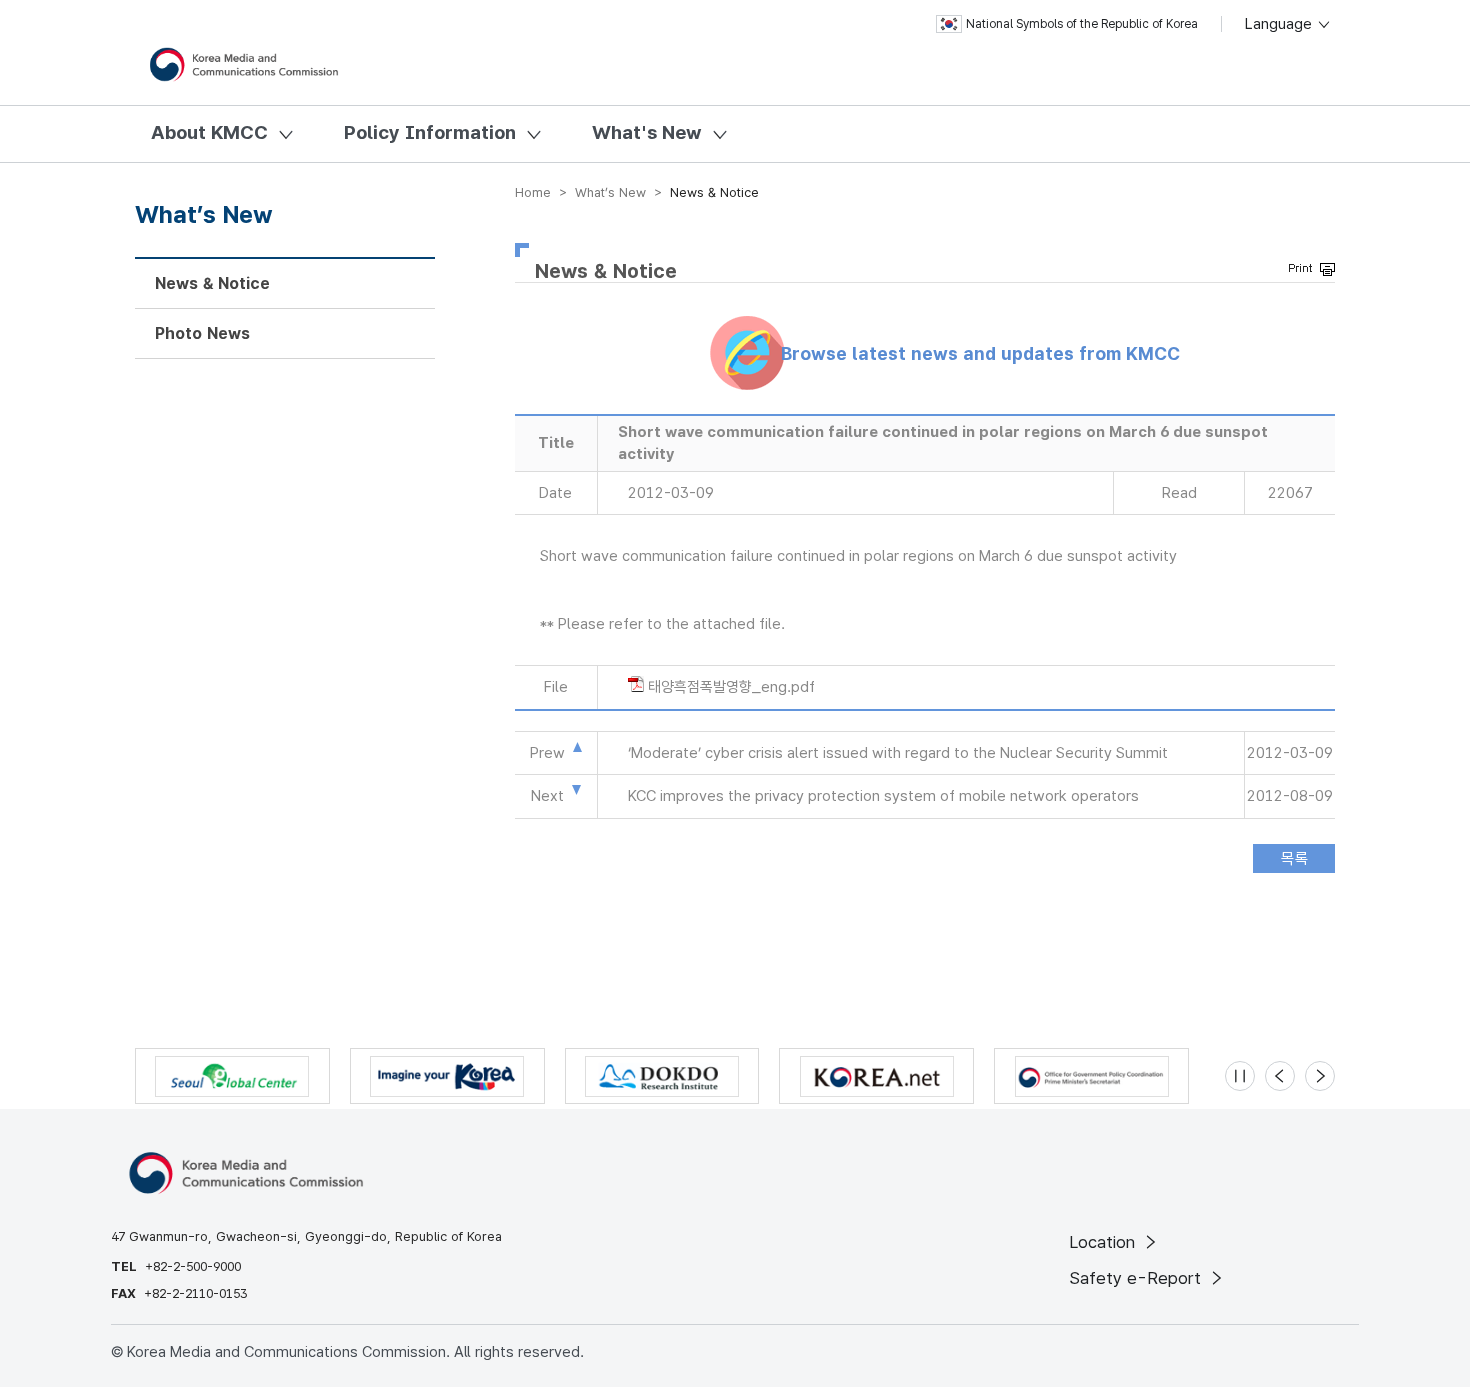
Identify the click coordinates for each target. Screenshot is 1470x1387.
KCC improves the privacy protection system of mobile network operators (883, 796)
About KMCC (209, 132)
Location (1104, 1242)
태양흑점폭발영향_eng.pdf (731, 687)
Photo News (202, 333)
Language (1280, 24)
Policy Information (430, 132)
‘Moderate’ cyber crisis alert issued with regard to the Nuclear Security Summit (898, 753)
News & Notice (212, 283)
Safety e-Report (1137, 1278)
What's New (647, 132)
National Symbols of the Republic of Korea (1082, 24)
